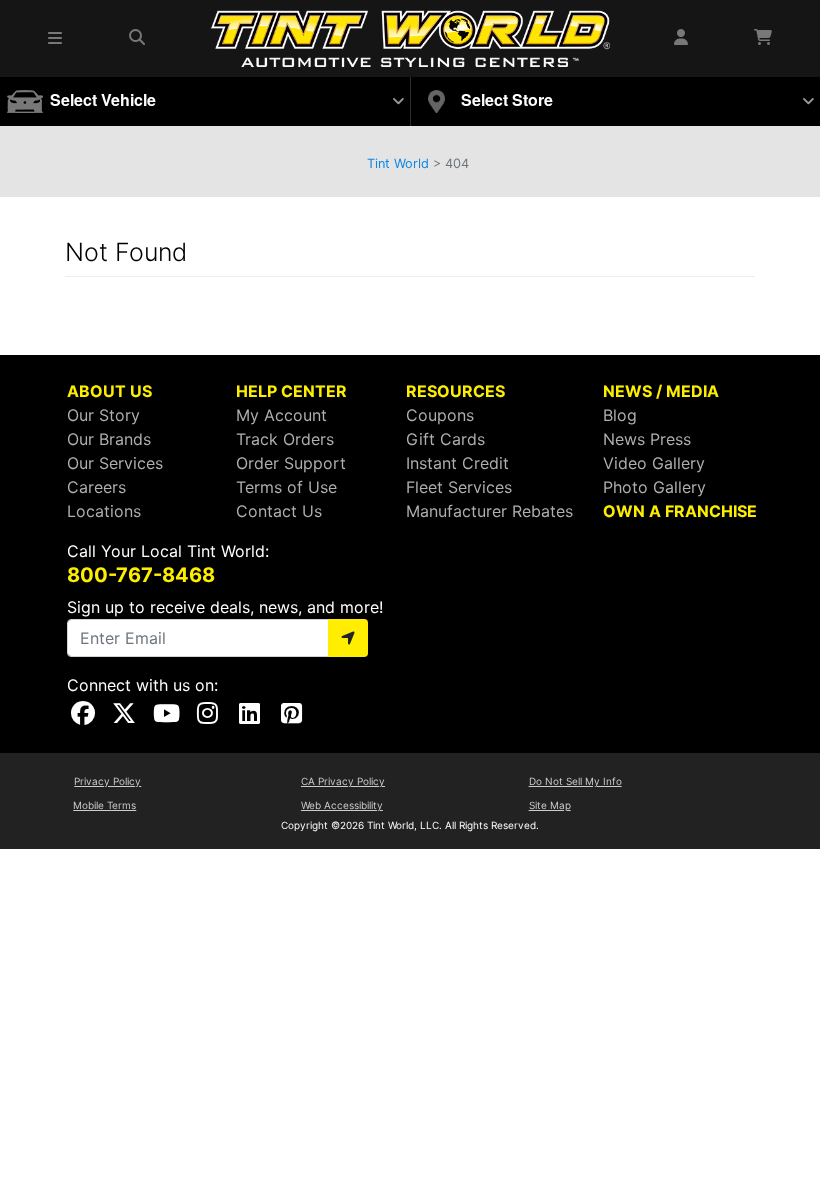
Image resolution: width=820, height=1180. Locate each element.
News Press (647, 439)
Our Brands (109, 439)
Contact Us (279, 511)
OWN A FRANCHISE (680, 511)
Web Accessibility (342, 805)
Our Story (103, 415)
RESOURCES (455, 391)
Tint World (398, 163)
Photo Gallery (654, 487)
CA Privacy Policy (343, 781)
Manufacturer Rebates (489, 511)
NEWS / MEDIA (661, 391)
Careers (96, 487)
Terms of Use (286, 487)
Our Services (115, 463)
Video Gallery (654, 463)
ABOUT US (109, 391)
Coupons (440, 415)
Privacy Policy (107, 781)
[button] (56, 38)
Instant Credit (457, 463)
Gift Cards (445, 439)
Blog (620, 415)
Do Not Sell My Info (575, 781)
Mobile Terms (104, 805)
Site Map (550, 805)
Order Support (291, 463)
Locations (104, 511)
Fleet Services (459, 487)
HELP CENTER (291, 391)
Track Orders (285, 439)
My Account (281, 415)
